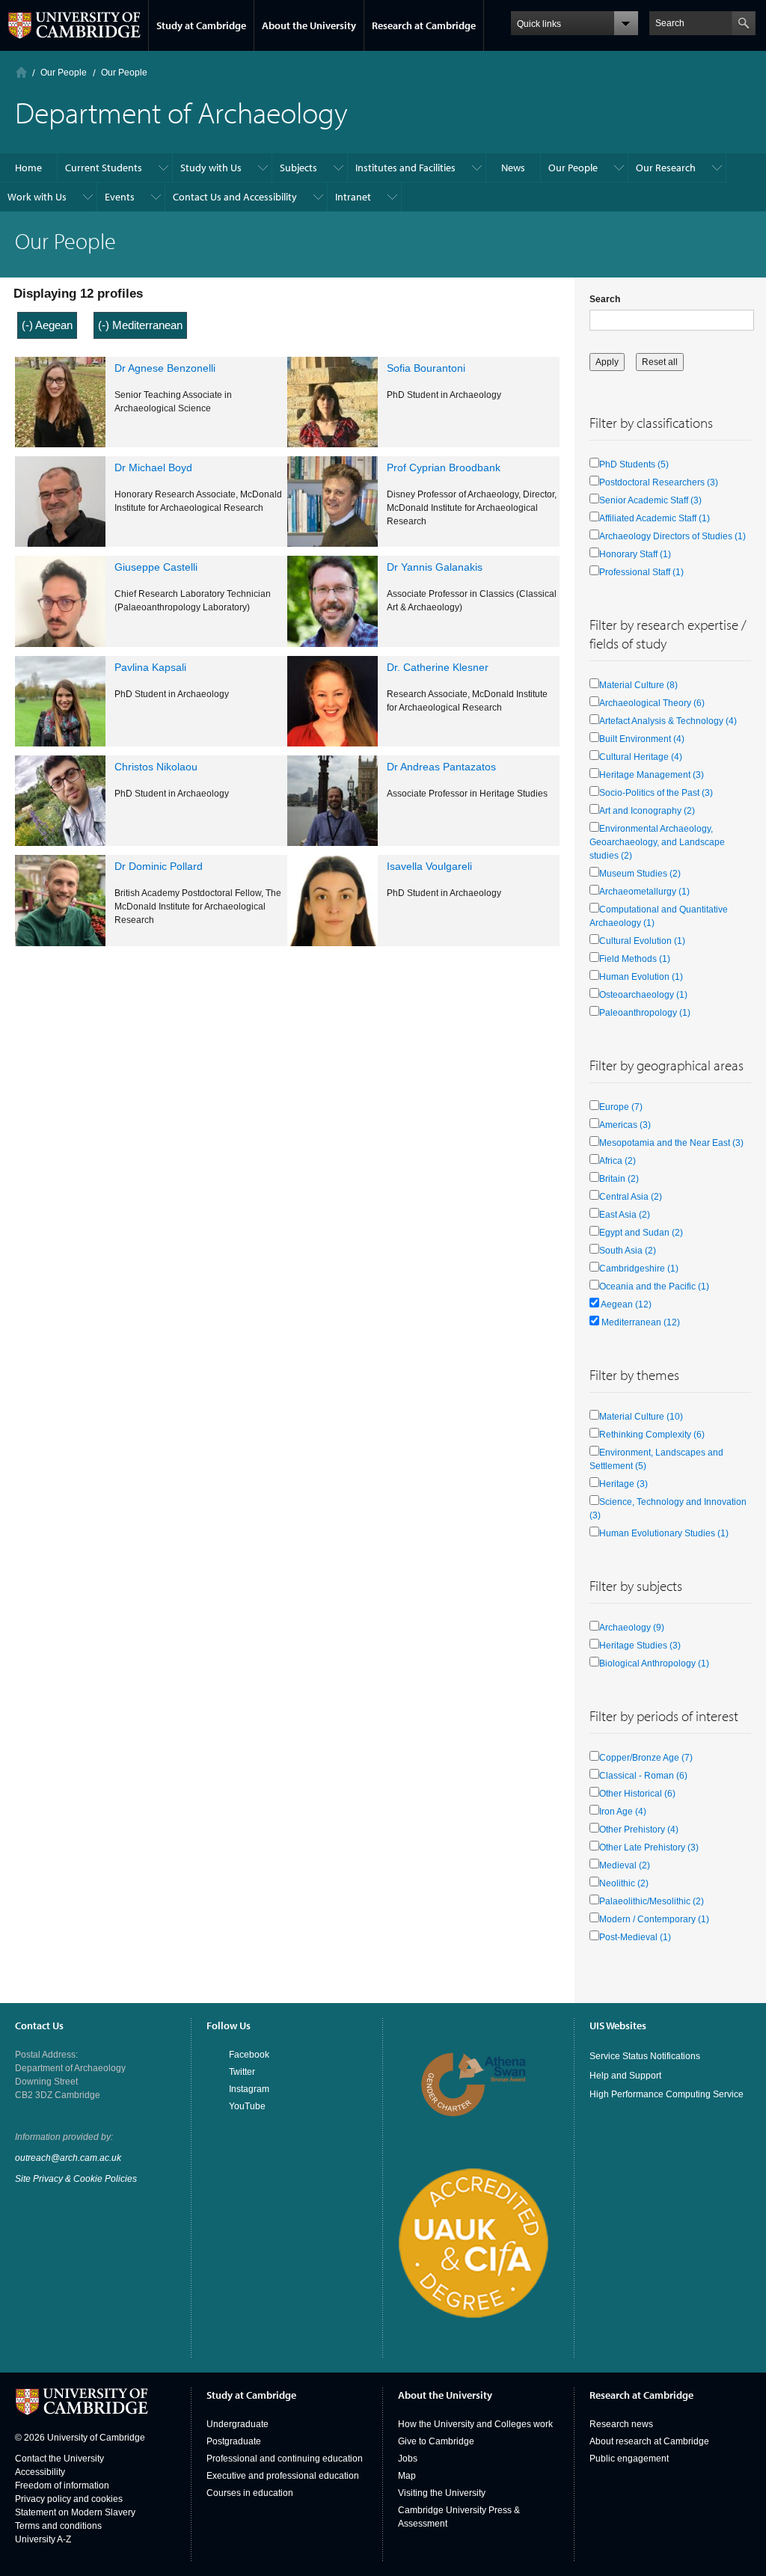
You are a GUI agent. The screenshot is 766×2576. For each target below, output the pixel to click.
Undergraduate (238, 2424)
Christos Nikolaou (156, 767)
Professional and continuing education (285, 2459)
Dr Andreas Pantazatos (441, 767)
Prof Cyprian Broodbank (444, 467)
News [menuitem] (513, 168)
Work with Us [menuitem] (37, 197)
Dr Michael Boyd (153, 467)
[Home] (21, 72)
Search (605, 299)
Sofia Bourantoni (426, 368)
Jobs (408, 2459)
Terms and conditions (58, 2526)
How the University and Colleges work (475, 2424)
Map (407, 2476)
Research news (621, 2424)
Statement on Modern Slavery (75, 2512)
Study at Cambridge (201, 25)
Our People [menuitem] (573, 168)
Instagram (249, 2089)
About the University (309, 25)
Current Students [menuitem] (104, 168)
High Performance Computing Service (667, 2094)
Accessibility (40, 2472)
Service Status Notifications (645, 2056)
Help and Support (625, 2076)
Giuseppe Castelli (156, 567)
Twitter (242, 2072)
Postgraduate (234, 2441)
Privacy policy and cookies (69, 2499)
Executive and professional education (283, 2476)
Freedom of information (62, 2485)
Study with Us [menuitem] (211, 168)
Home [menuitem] (28, 168)
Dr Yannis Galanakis (435, 567)
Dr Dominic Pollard (159, 866)
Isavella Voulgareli (429, 866)
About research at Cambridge (649, 2441)
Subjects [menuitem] (298, 168)
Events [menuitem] (120, 197)
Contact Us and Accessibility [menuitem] (235, 197)
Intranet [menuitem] (353, 197)
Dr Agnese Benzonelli (165, 368)
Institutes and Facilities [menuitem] (405, 168)
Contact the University (59, 2459)
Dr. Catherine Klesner (438, 667)
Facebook (249, 2055)
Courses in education (250, 2493)
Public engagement (629, 2459)
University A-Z (43, 2539)
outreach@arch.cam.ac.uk (68, 2158)
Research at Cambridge (424, 25)
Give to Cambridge (436, 2441)
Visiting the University (442, 2493)
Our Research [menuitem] (666, 168)
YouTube (247, 2106)
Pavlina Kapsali (150, 667)
